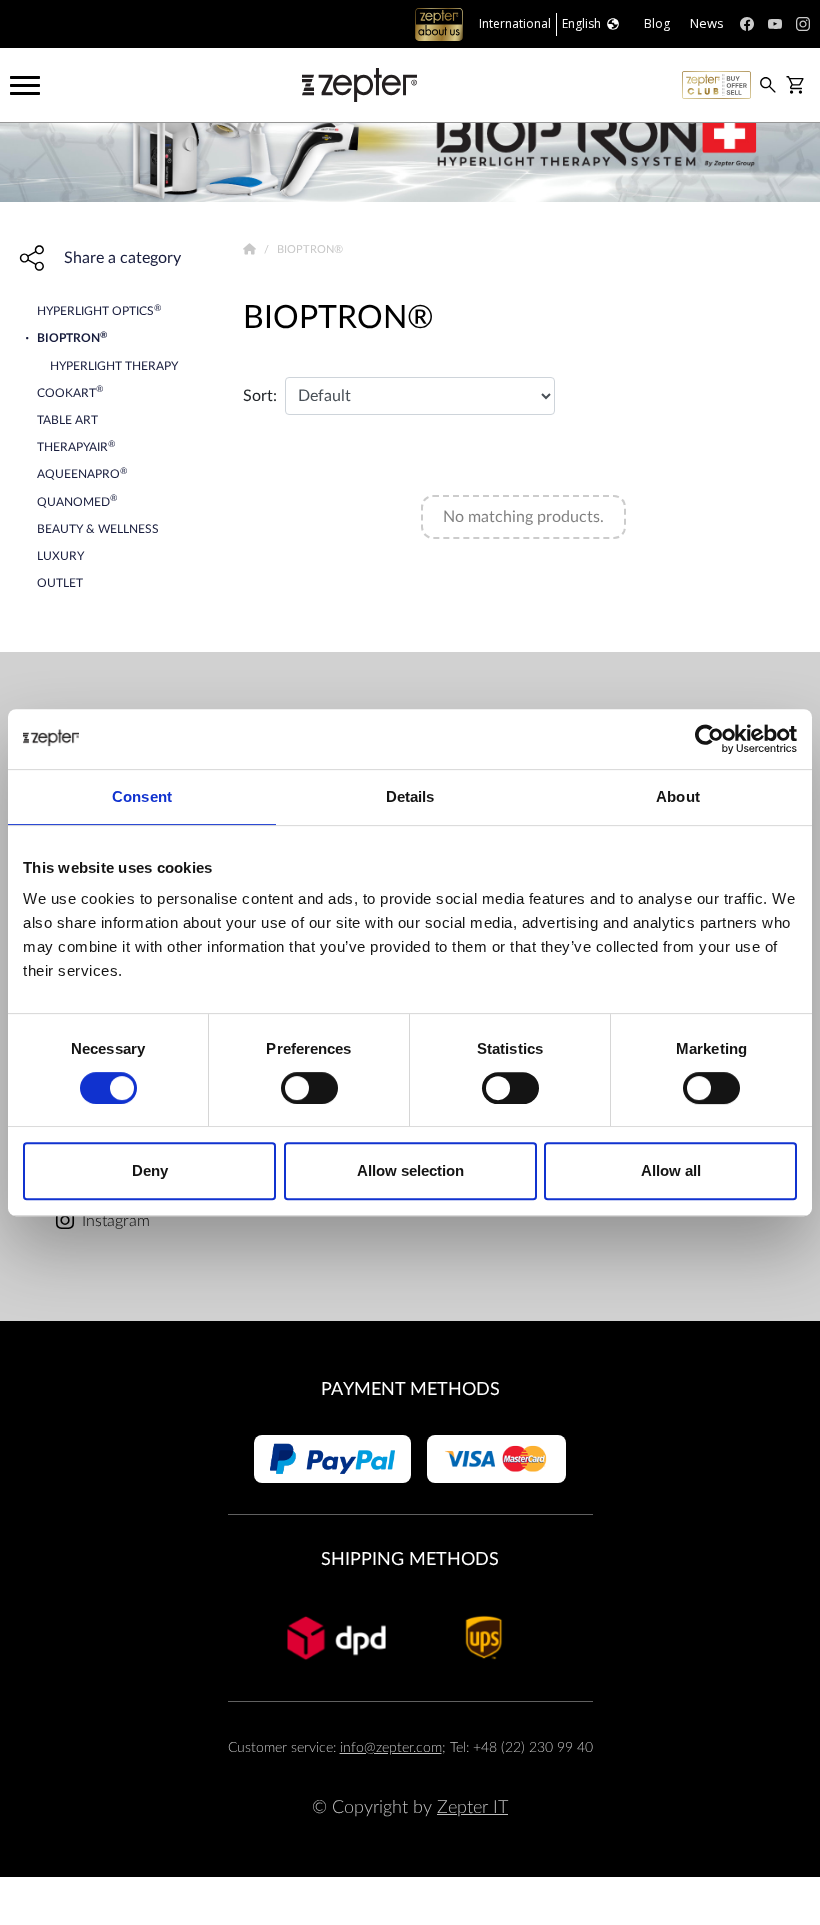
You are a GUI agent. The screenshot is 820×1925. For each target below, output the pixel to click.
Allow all (671, 1170)
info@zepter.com (391, 1747)
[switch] (309, 1088)
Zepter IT (472, 1807)
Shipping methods (410, 1559)
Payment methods (410, 1389)
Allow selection (410, 1170)
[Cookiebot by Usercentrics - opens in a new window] (709, 739)
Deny (150, 1170)
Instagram (116, 1221)
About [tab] (678, 796)
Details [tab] (410, 796)
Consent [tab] (142, 796)
